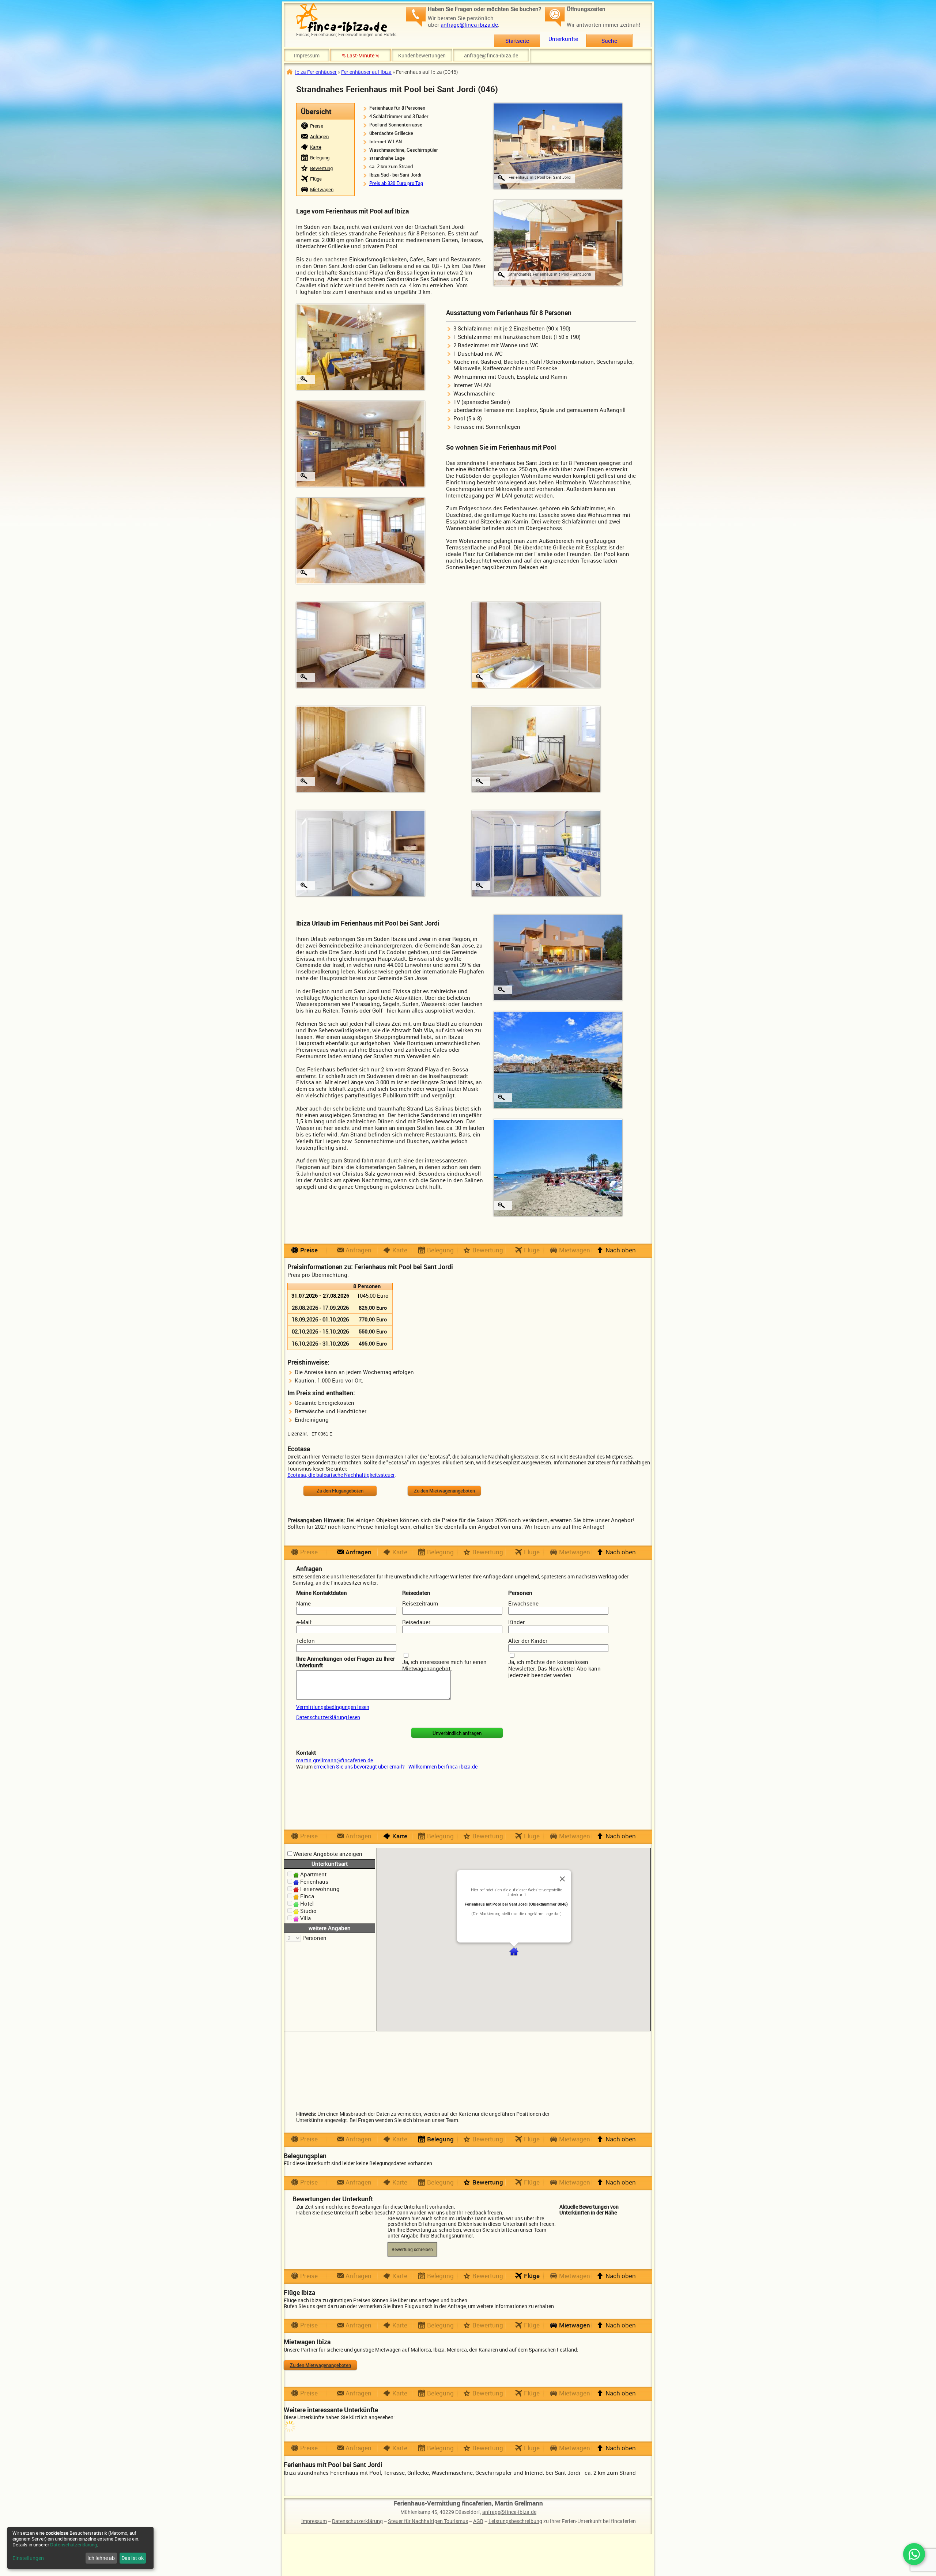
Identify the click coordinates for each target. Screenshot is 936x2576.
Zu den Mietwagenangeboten (444, 1491)
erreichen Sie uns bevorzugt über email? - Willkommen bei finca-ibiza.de (396, 1766)
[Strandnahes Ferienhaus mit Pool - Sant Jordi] (558, 242)
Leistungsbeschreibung (515, 2521)
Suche (609, 41)
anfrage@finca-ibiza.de (469, 24)
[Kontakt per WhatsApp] (914, 2554)
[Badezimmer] (536, 644)
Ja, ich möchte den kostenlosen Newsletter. (548, 1665)
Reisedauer (416, 1622)
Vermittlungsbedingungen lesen (333, 1707)
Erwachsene (523, 1603)
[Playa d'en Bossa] (558, 1167)
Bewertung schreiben (412, 2249)
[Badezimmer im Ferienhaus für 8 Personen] (536, 853)
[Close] (562, 1879)
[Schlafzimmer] (361, 540)
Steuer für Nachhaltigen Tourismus (428, 2521)
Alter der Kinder (528, 1641)
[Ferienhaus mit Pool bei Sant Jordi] (558, 145)
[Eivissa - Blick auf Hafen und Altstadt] (558, 1059)
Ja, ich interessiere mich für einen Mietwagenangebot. (444, 1665)
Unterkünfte (563, 39)
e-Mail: (304, 1622)
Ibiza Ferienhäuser (316, 72)
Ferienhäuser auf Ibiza (366, 72)
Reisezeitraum (420, 1603)
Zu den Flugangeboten (340, 1491)
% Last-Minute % (361, 55)
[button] (514, 1951)
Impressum (307, 55)
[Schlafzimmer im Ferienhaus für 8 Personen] (536, 749)
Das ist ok (133, 2558)
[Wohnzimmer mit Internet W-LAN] (361, 347)
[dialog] (80, 2548)
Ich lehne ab (101, 2558)
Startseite (517, 41)
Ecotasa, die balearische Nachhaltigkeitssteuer (341, 1475)
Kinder (516, 1622)
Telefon (305, 1641)
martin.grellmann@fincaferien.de (335, 1760)
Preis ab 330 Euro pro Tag (396, 183)
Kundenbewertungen (422, 55)
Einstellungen (28, 2558)
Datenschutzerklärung (357, 2521)
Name (303, 1603)
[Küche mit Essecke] (361, 443)
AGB (478, 2521)
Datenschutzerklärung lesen (328, 1717)
